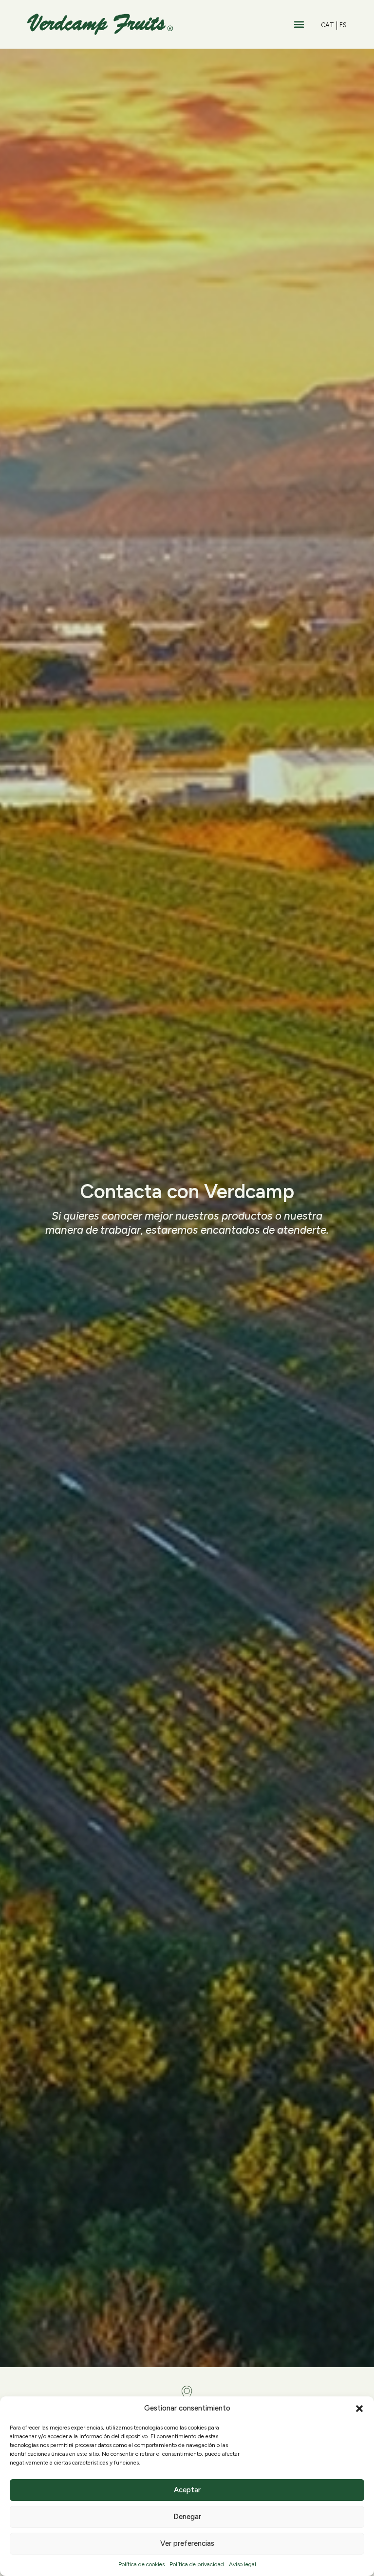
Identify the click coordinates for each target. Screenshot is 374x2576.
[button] (359, 2409)
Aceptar (187, 2490)
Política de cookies (141, 2564)
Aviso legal (243, 2564)
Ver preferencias (187, 2543)
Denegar (187, 2517)
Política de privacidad (197, 2564)
